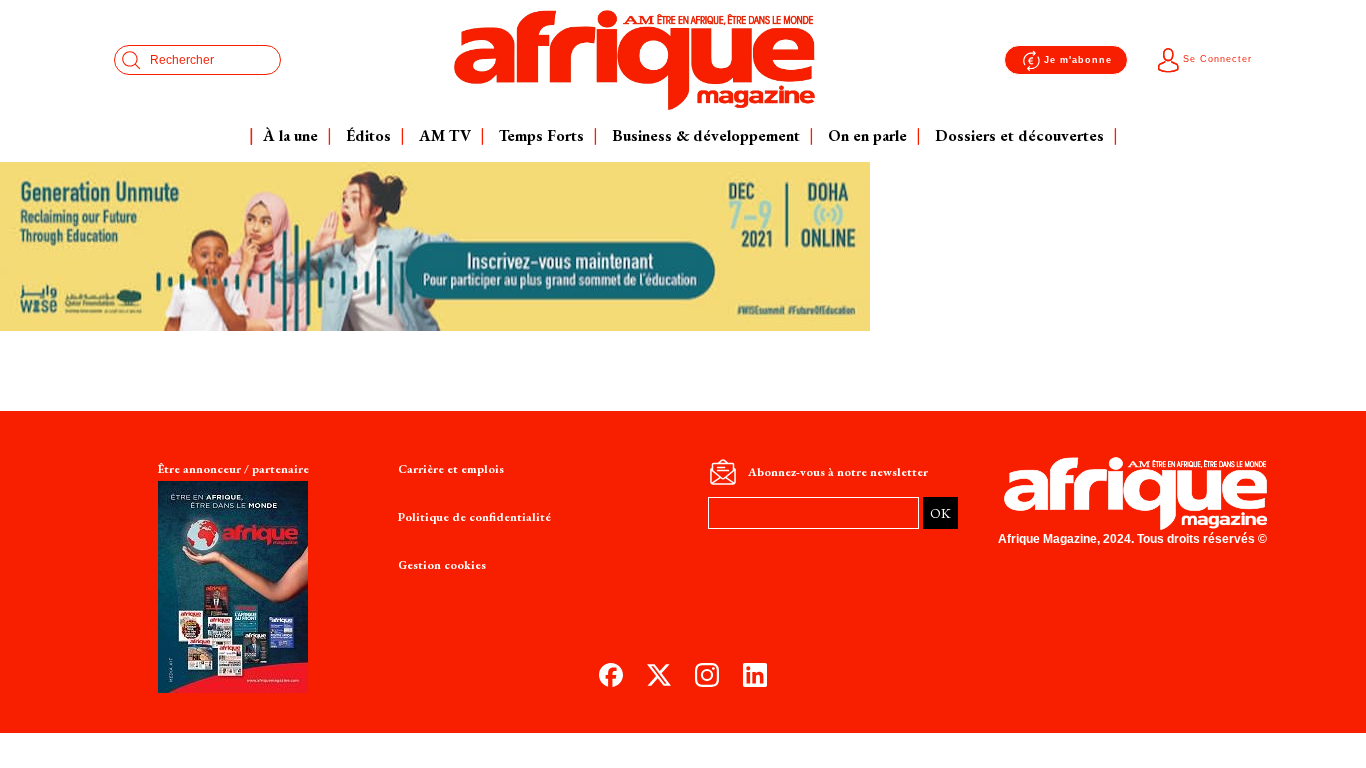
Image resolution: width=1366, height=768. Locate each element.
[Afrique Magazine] (635, 60)
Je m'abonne (1078, 60)
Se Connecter (1217, 59)
